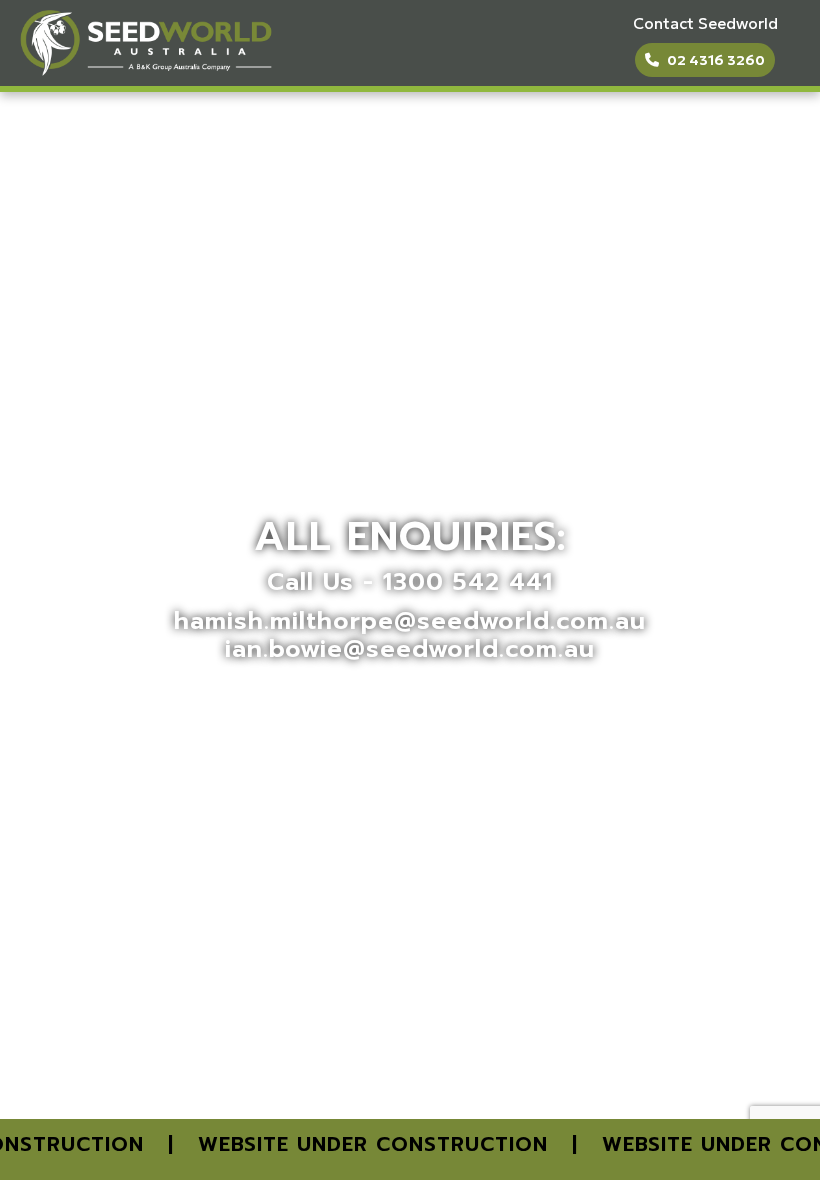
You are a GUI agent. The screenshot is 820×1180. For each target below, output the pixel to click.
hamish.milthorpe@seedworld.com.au (410, 621)
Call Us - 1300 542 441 (410, 582)
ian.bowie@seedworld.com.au (410, 649)
